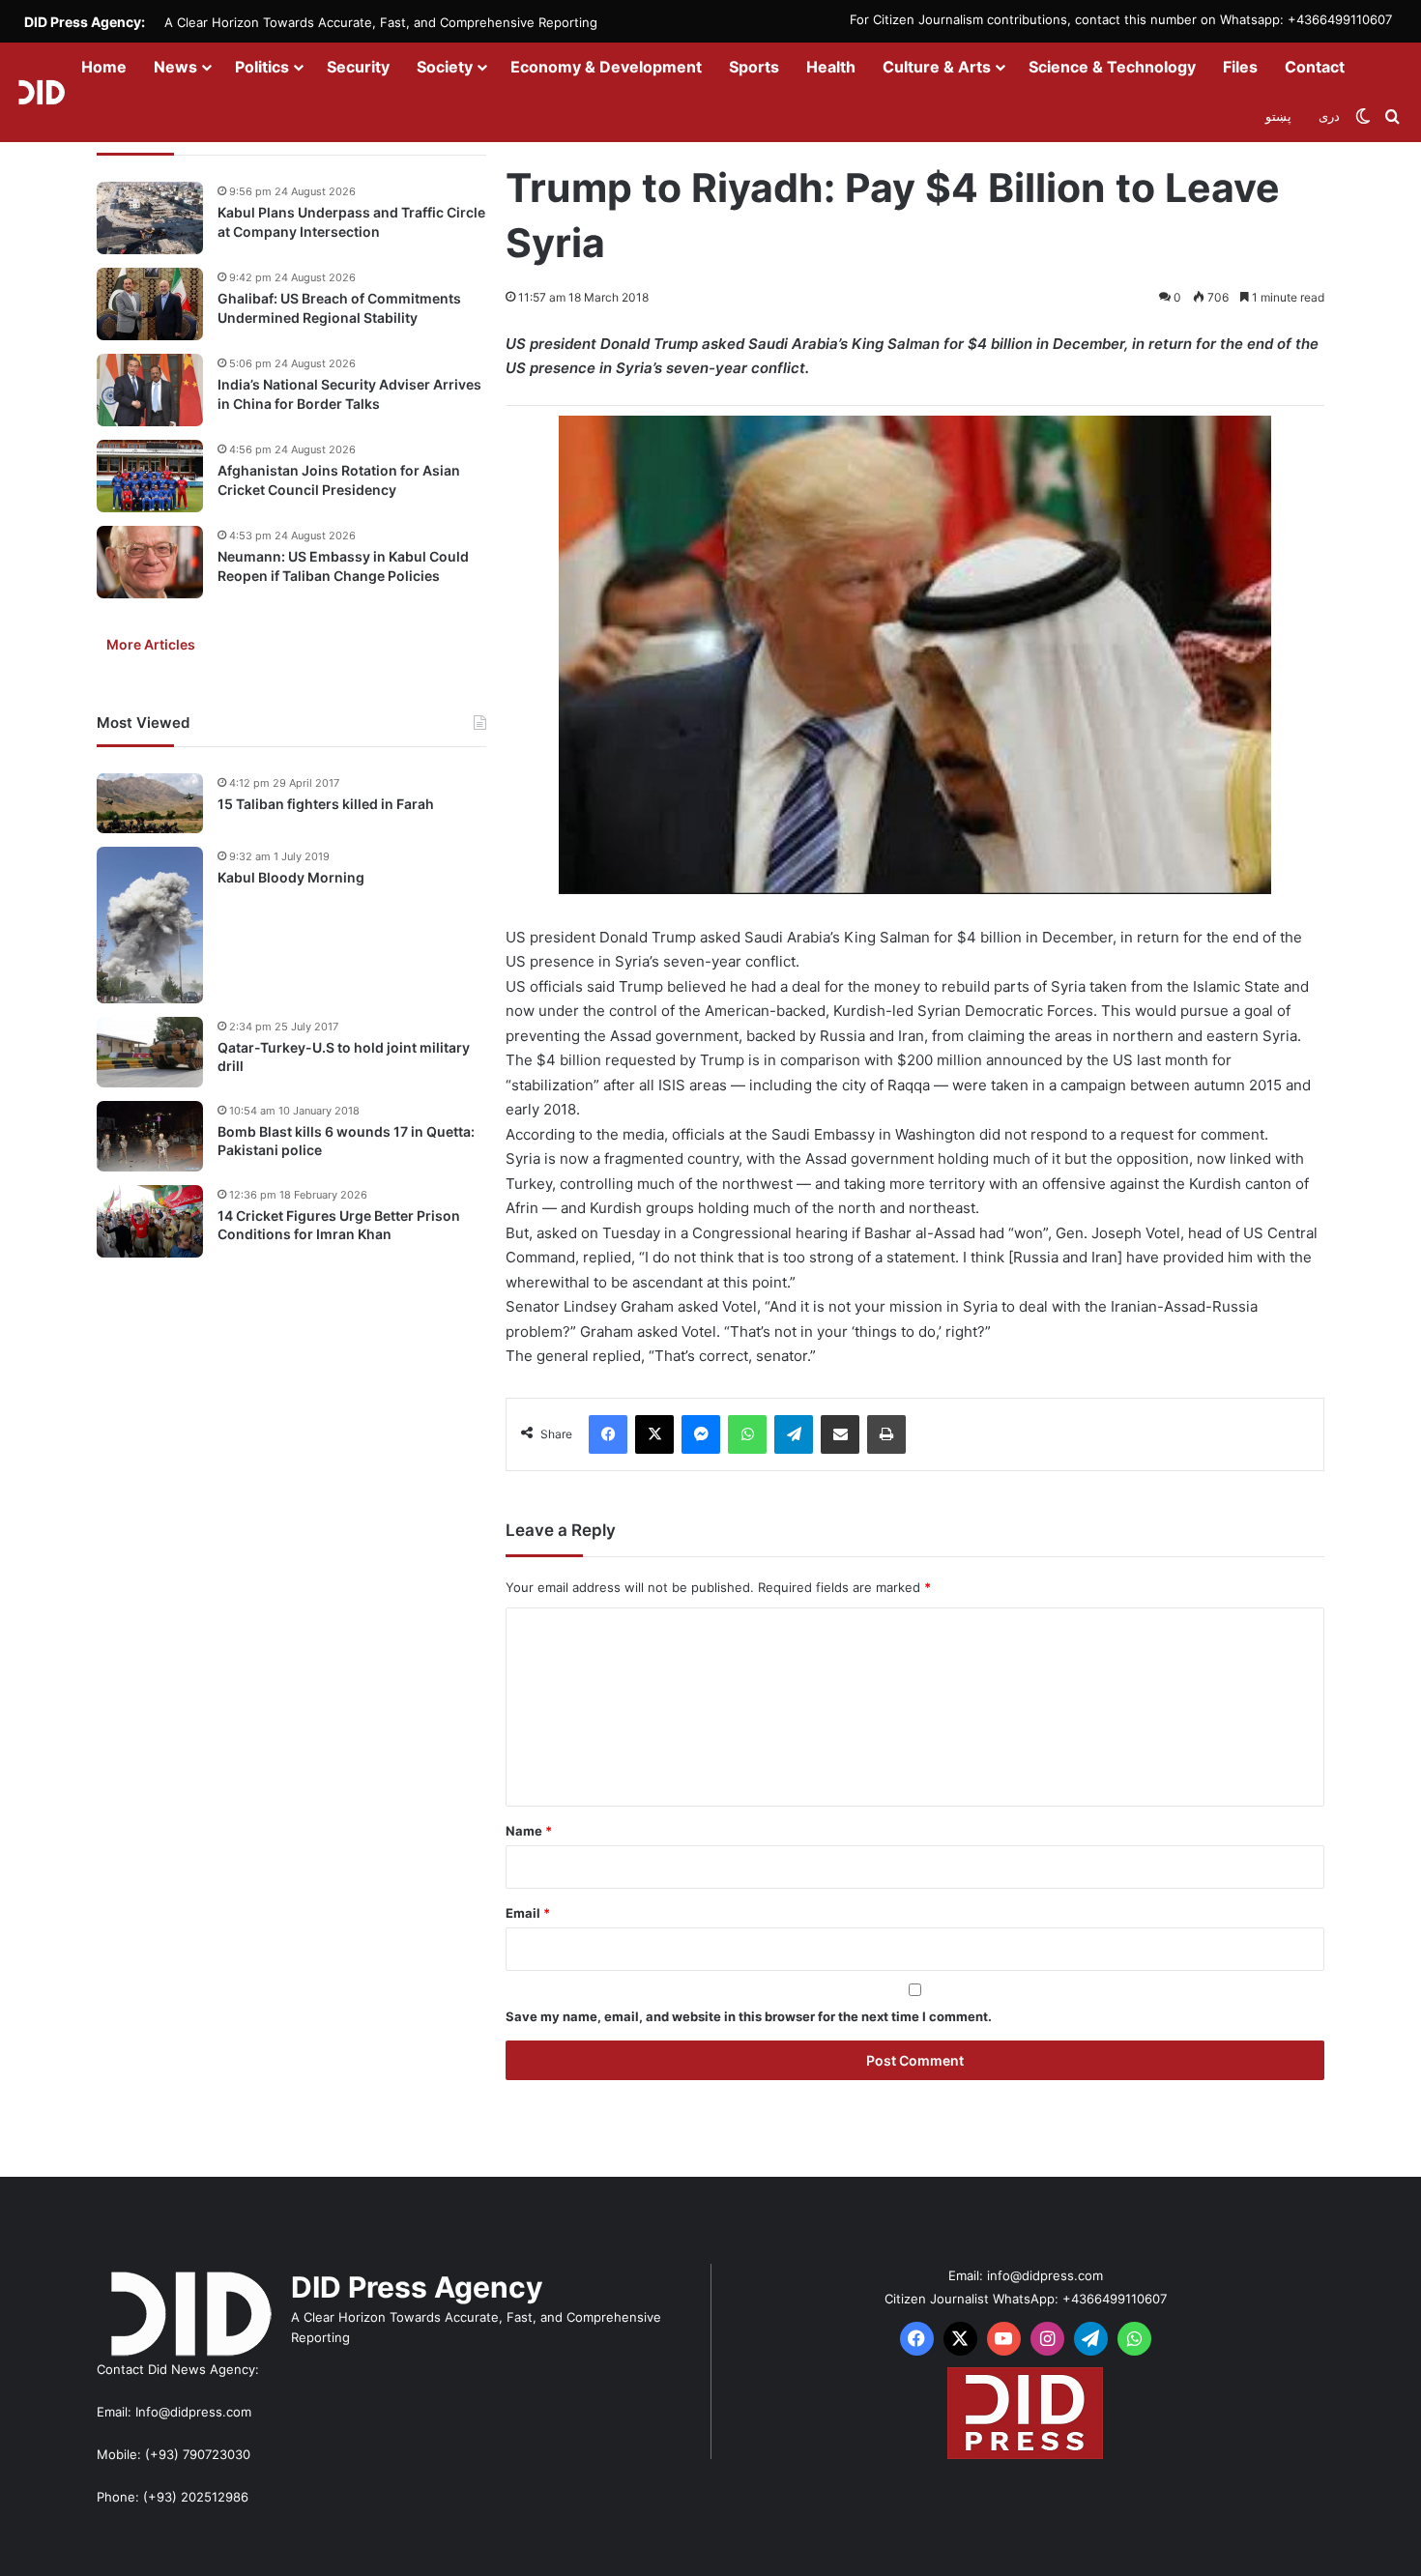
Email (528, 1913)
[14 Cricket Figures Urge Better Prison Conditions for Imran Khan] (150, 1221)
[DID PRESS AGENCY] (41, 92)
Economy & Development (606, 67)
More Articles (151, 644)
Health (831, 67)
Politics (262, 67)
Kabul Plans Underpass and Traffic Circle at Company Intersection (351, 222)
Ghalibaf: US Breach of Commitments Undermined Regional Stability (339, 308)
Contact (1315, 67)
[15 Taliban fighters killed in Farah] (150, 803)
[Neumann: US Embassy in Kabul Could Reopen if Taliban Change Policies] (150, 562)
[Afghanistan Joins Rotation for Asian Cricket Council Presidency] (150, 476)
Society (445, 67)
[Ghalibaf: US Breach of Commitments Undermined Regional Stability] (150, 304)
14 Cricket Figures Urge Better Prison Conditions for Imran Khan (339, 1225)
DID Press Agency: (85, 22)
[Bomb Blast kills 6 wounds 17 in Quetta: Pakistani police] (150, 1136)
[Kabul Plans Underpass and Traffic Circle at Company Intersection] (150, 218)
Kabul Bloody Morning (291, 877)
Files (1240, 67)
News (175, 67)
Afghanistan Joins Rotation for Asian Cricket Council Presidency (339, 480)
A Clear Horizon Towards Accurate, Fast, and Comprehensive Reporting (381, 22)
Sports (754, 67)
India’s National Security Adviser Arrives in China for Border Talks (349, 394)
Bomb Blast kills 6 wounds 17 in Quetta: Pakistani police (346, 1141)
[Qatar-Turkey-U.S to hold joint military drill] (150, 1052)
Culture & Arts (937, 67)
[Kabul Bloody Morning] (150, 925)
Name (529, 1831)
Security (358, 67)
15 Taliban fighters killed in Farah (326, 804)
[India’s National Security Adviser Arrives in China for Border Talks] (150, 390)
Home (104, 67)
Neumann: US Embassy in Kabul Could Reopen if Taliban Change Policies (343, 566)
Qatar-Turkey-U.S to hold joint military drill (344, 1057)
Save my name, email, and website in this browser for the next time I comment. (749, 2016)
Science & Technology (1112, 67)
